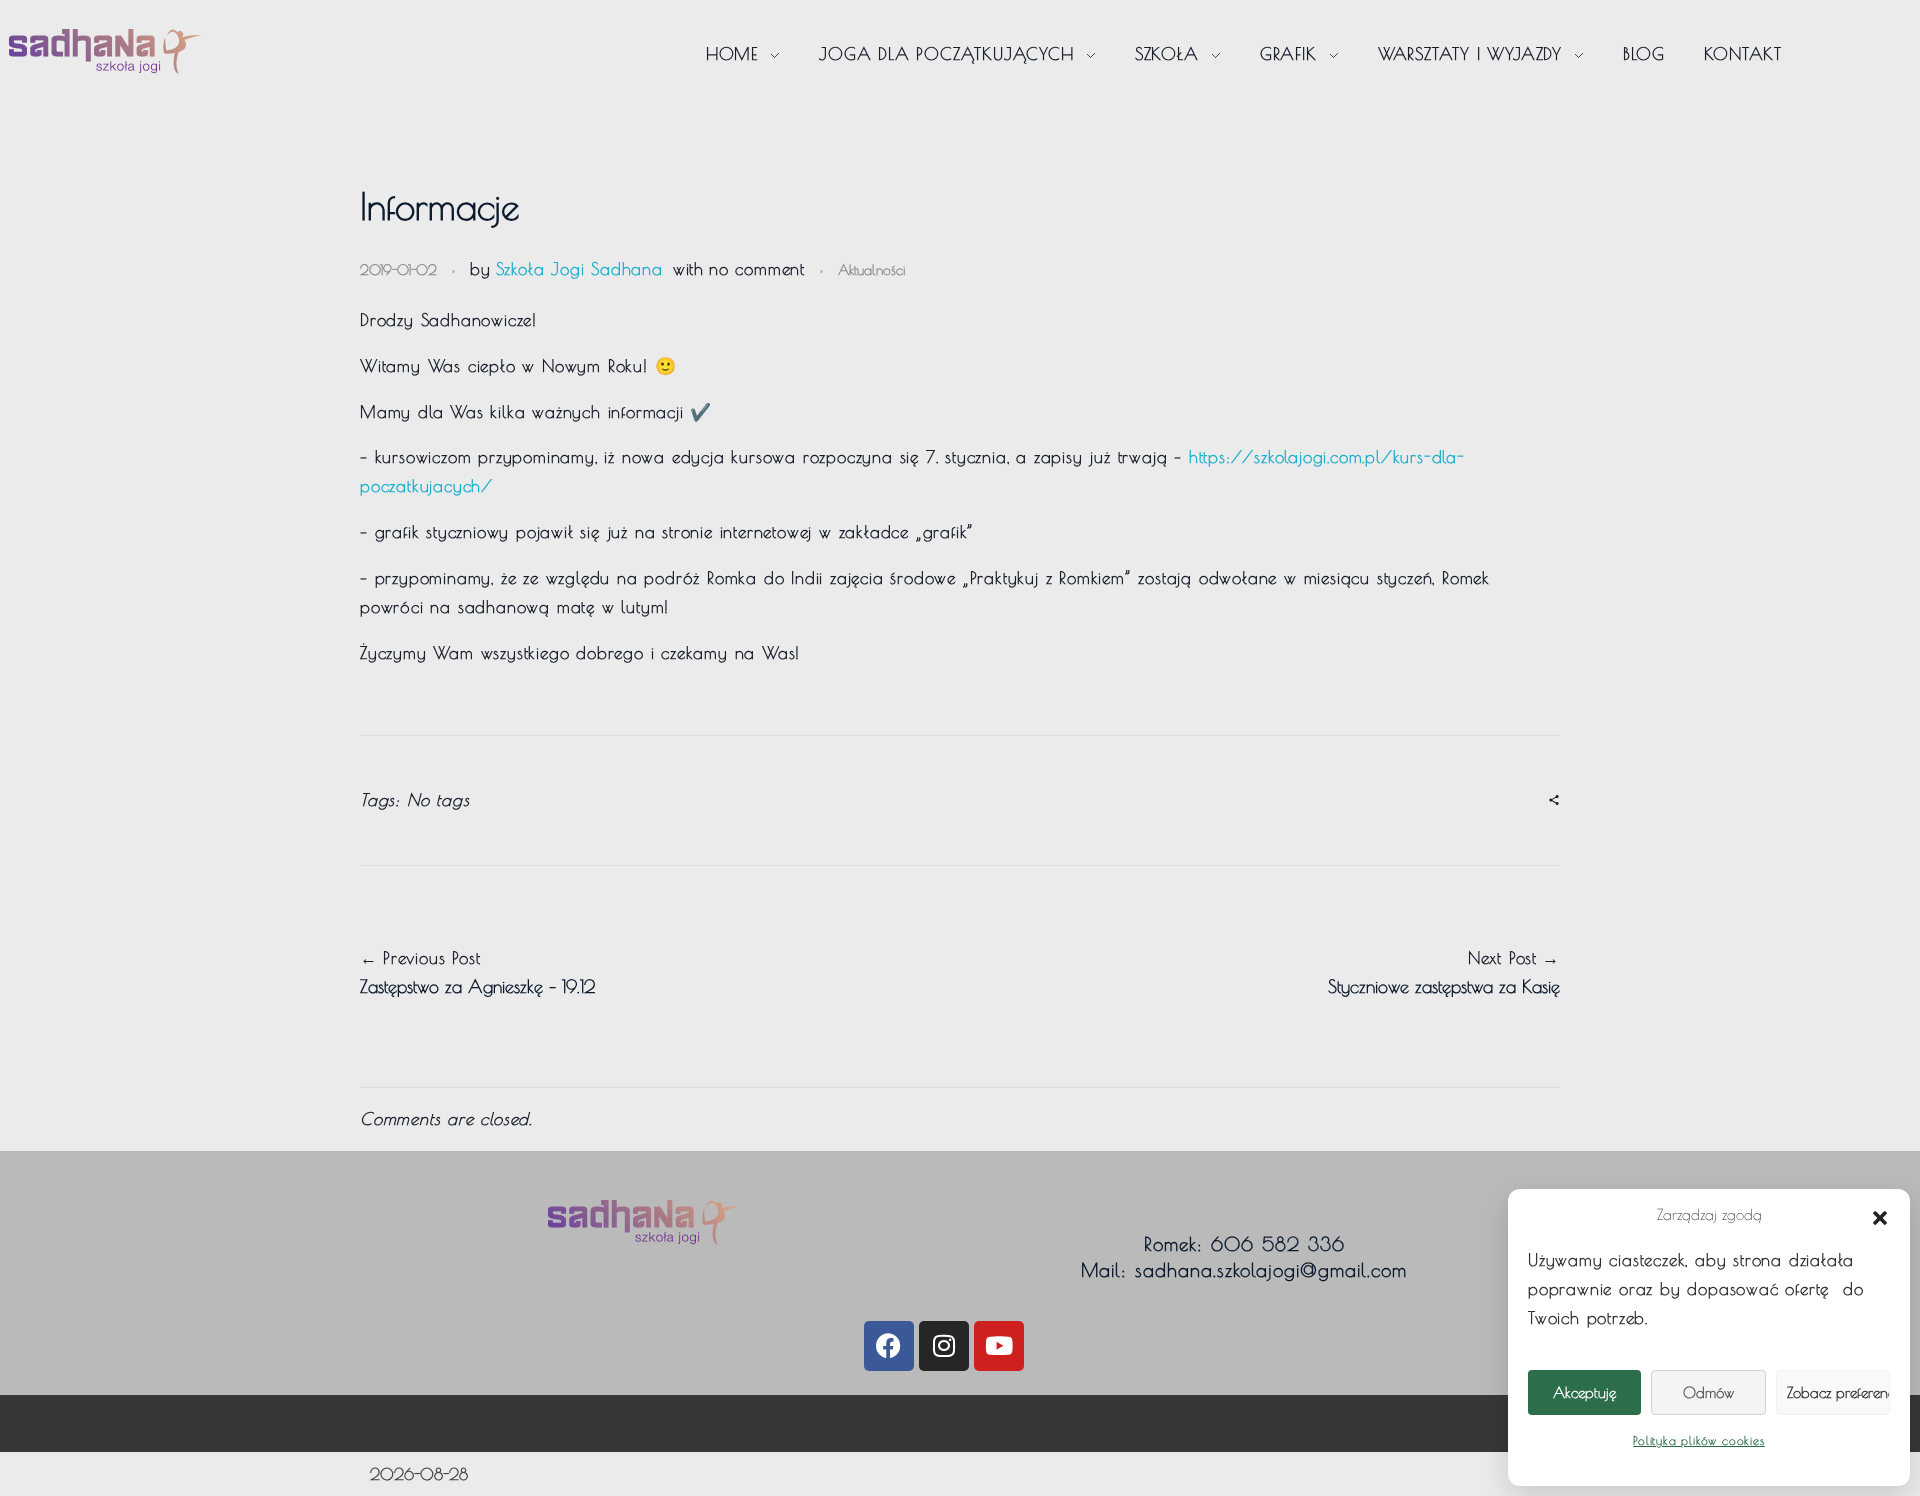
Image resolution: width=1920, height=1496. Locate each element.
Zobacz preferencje (1838, 1392)
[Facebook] (889, 1346)
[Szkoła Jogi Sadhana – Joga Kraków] (105, 51)
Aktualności (871, 269)
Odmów (1708, 1392)
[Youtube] (999, 1346)
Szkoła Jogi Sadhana (579, 269)
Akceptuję (1584, 1392)
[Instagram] (944, 1346)
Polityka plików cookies (1698, 1440)
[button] (1880, 1215)
